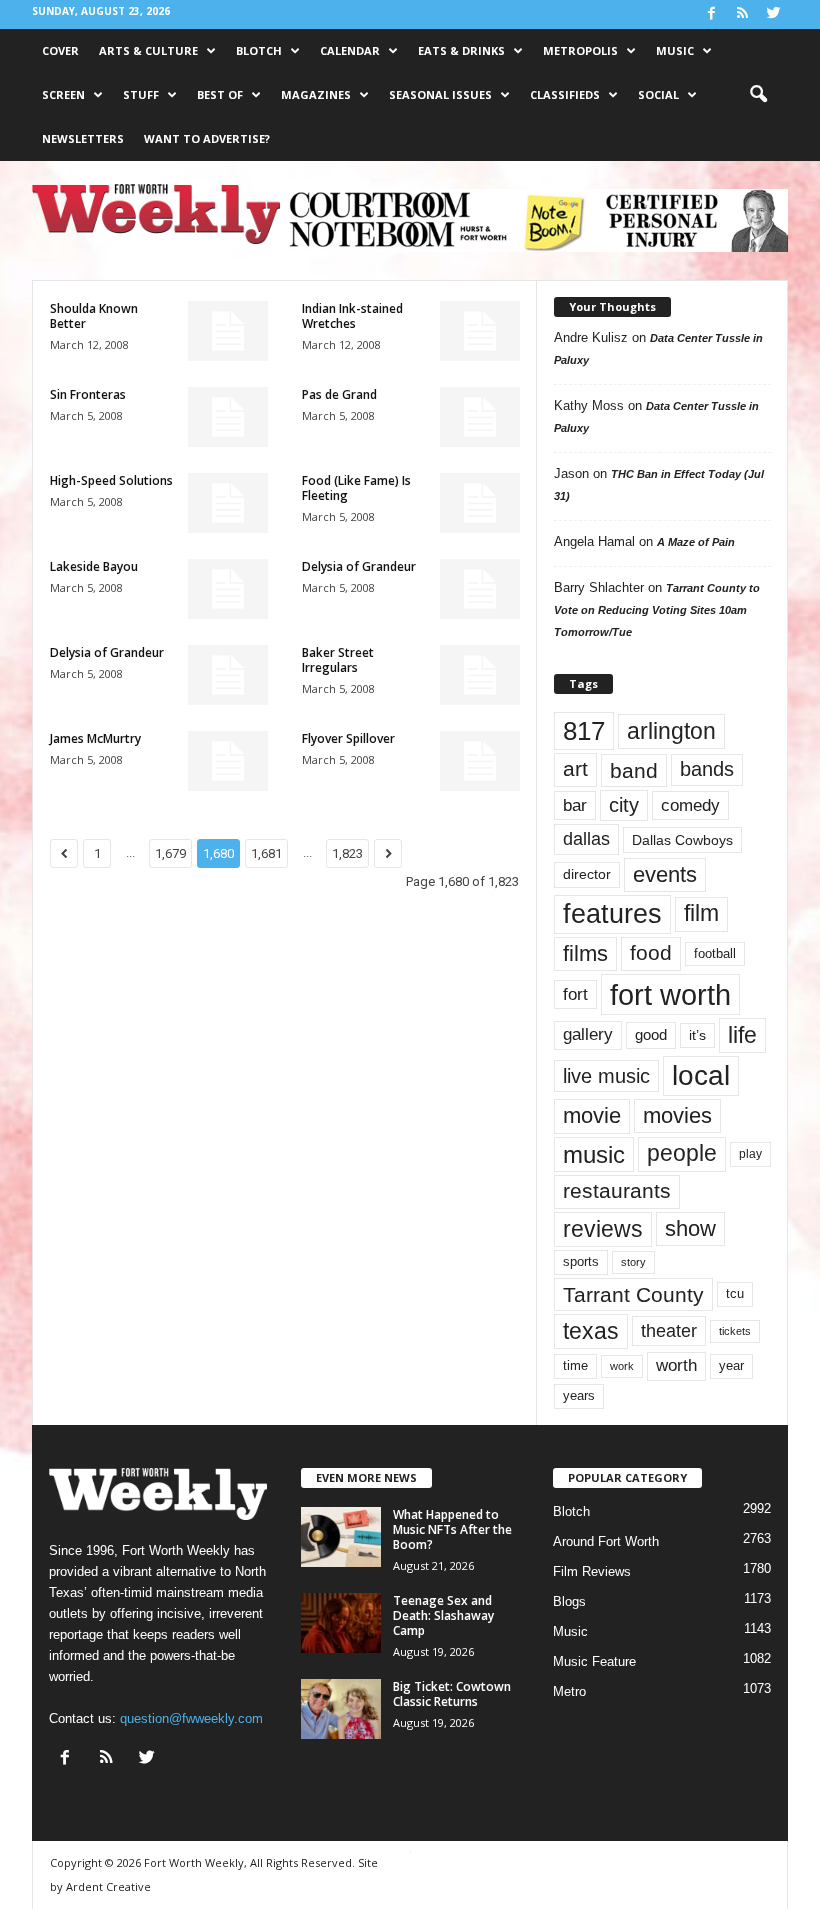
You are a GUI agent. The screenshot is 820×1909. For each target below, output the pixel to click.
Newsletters (83, 138)
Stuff (141, 94)
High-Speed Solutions (111, 480)
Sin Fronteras (88, 394)
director (587, 874)
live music (606, 1075)
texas (591, 1331)
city (624, 805)
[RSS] (742, 14)
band (634, 770)
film (701, 913)
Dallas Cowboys (682, 840)
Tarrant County (633, 1294)
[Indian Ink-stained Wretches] (480, 331)
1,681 (266, 853)
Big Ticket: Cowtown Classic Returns (452, 1694)
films (585, 953)
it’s (697, 1035)
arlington (671, 731)
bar (575, 805)
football (715, 953)
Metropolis (580, 50)
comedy (690, 805)
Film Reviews (592, 1571)
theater (669, 1330)
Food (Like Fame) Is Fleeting (356, 488)
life (742, 1035)
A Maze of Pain (696, 542)
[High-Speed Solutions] (228, 503)
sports (581, 1262)
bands (707, 769)
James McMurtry (95, 738)
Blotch (259, 50)
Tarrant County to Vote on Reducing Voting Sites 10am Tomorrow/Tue (657, 610)
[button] (758, 95)
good (651, 1035)
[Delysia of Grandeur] (480, 589)
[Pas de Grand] (480, 417)
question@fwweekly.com (191, 1718)
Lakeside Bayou (94, 566)
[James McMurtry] (228, 761)
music (594, 1154)
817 (584, 731)
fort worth (670, 994)
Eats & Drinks (461, 50)
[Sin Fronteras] (228, 417)
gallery (588, 1034)
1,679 (170, 853)
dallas (586, 838)
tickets (735, 1331)
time (575, 1365)
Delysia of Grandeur (359, 566)
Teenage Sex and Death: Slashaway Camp (443, 1615)
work (622, 1366)
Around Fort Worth (606, 1541)
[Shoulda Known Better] (228, 331)
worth (676, 1365)
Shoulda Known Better (94, 316)
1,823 (347, 853)
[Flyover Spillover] (480, 761)
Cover (60, 50)
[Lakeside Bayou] (228, 589)
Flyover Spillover (348, 738)
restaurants (617, 1191)
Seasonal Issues (440, 94)
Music (675, 50)
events (665, 874)
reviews (603, 1229)
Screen (63, 94)
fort (575, 994)
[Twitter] (773, 14)
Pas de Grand (339, 394)
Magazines (316, 94)
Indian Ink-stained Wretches (352, 316)
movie (592, 1115)
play (750, 1154)
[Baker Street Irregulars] (480, 675)
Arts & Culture (148, 50)
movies (677, 1115)
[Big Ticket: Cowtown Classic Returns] (341, 1709)
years (579, 1395)
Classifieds (565, 94)
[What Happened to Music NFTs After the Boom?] (341, 1537)
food (651, 953)
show (690, 1228)
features (612, 914)
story (633, 1262)
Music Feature (594, 1661)
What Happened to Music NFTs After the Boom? (452, 1529)
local (701, 1075)
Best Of (220, 94)
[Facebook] (711, 14)
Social (658, 94)
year (731, 1366)
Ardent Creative (108, 1886)
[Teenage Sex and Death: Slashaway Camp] (341, 1623)
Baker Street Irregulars (338, 660)
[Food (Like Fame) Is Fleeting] (480, 503)
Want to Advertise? (207, 138)
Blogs (569, 1601)
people (682, 1153)
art (575, 769)
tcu (735, 1293)
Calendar (350, 50)
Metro (569, 1691)
